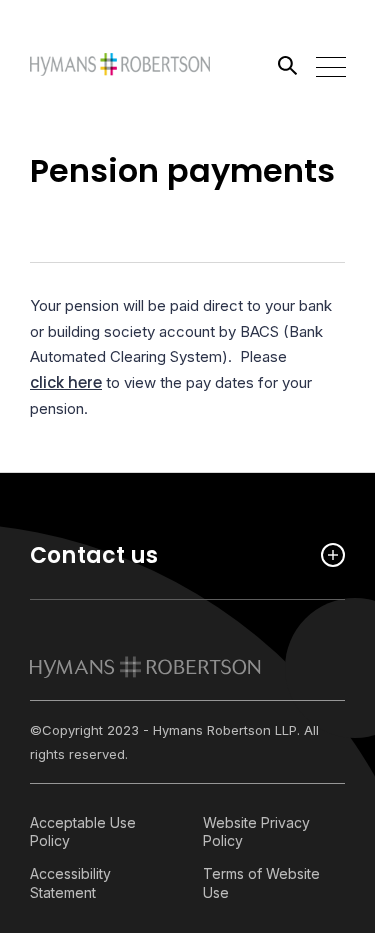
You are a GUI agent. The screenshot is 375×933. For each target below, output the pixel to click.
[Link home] (120, 65)
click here (66, 382)
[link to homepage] (145, 667)
